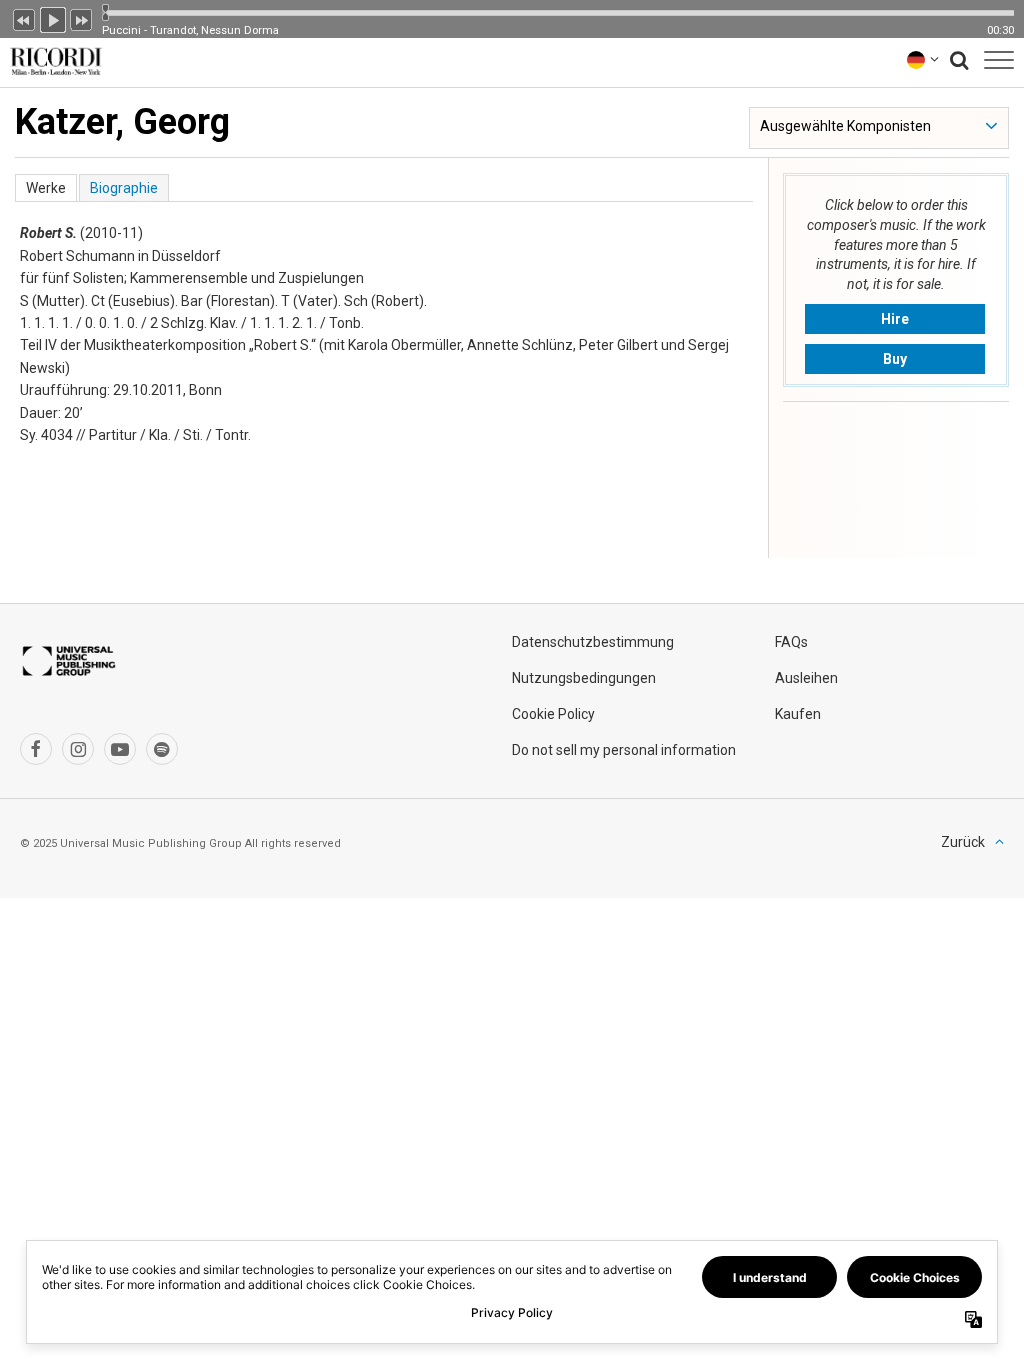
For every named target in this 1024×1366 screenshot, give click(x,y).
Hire (895, 319)
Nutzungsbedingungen (584, 678)
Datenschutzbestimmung (593, 642)
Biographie (124, 188)
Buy (895, 359)
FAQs (791, 642)
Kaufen (798, 714)
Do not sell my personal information (624, 750)
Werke (46, 188)
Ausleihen (806, 678)
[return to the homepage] (52, 59)
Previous (24, 18)
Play (53, 18)
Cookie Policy (553, 714)
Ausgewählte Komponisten (845, 126)
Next (82, 18)
